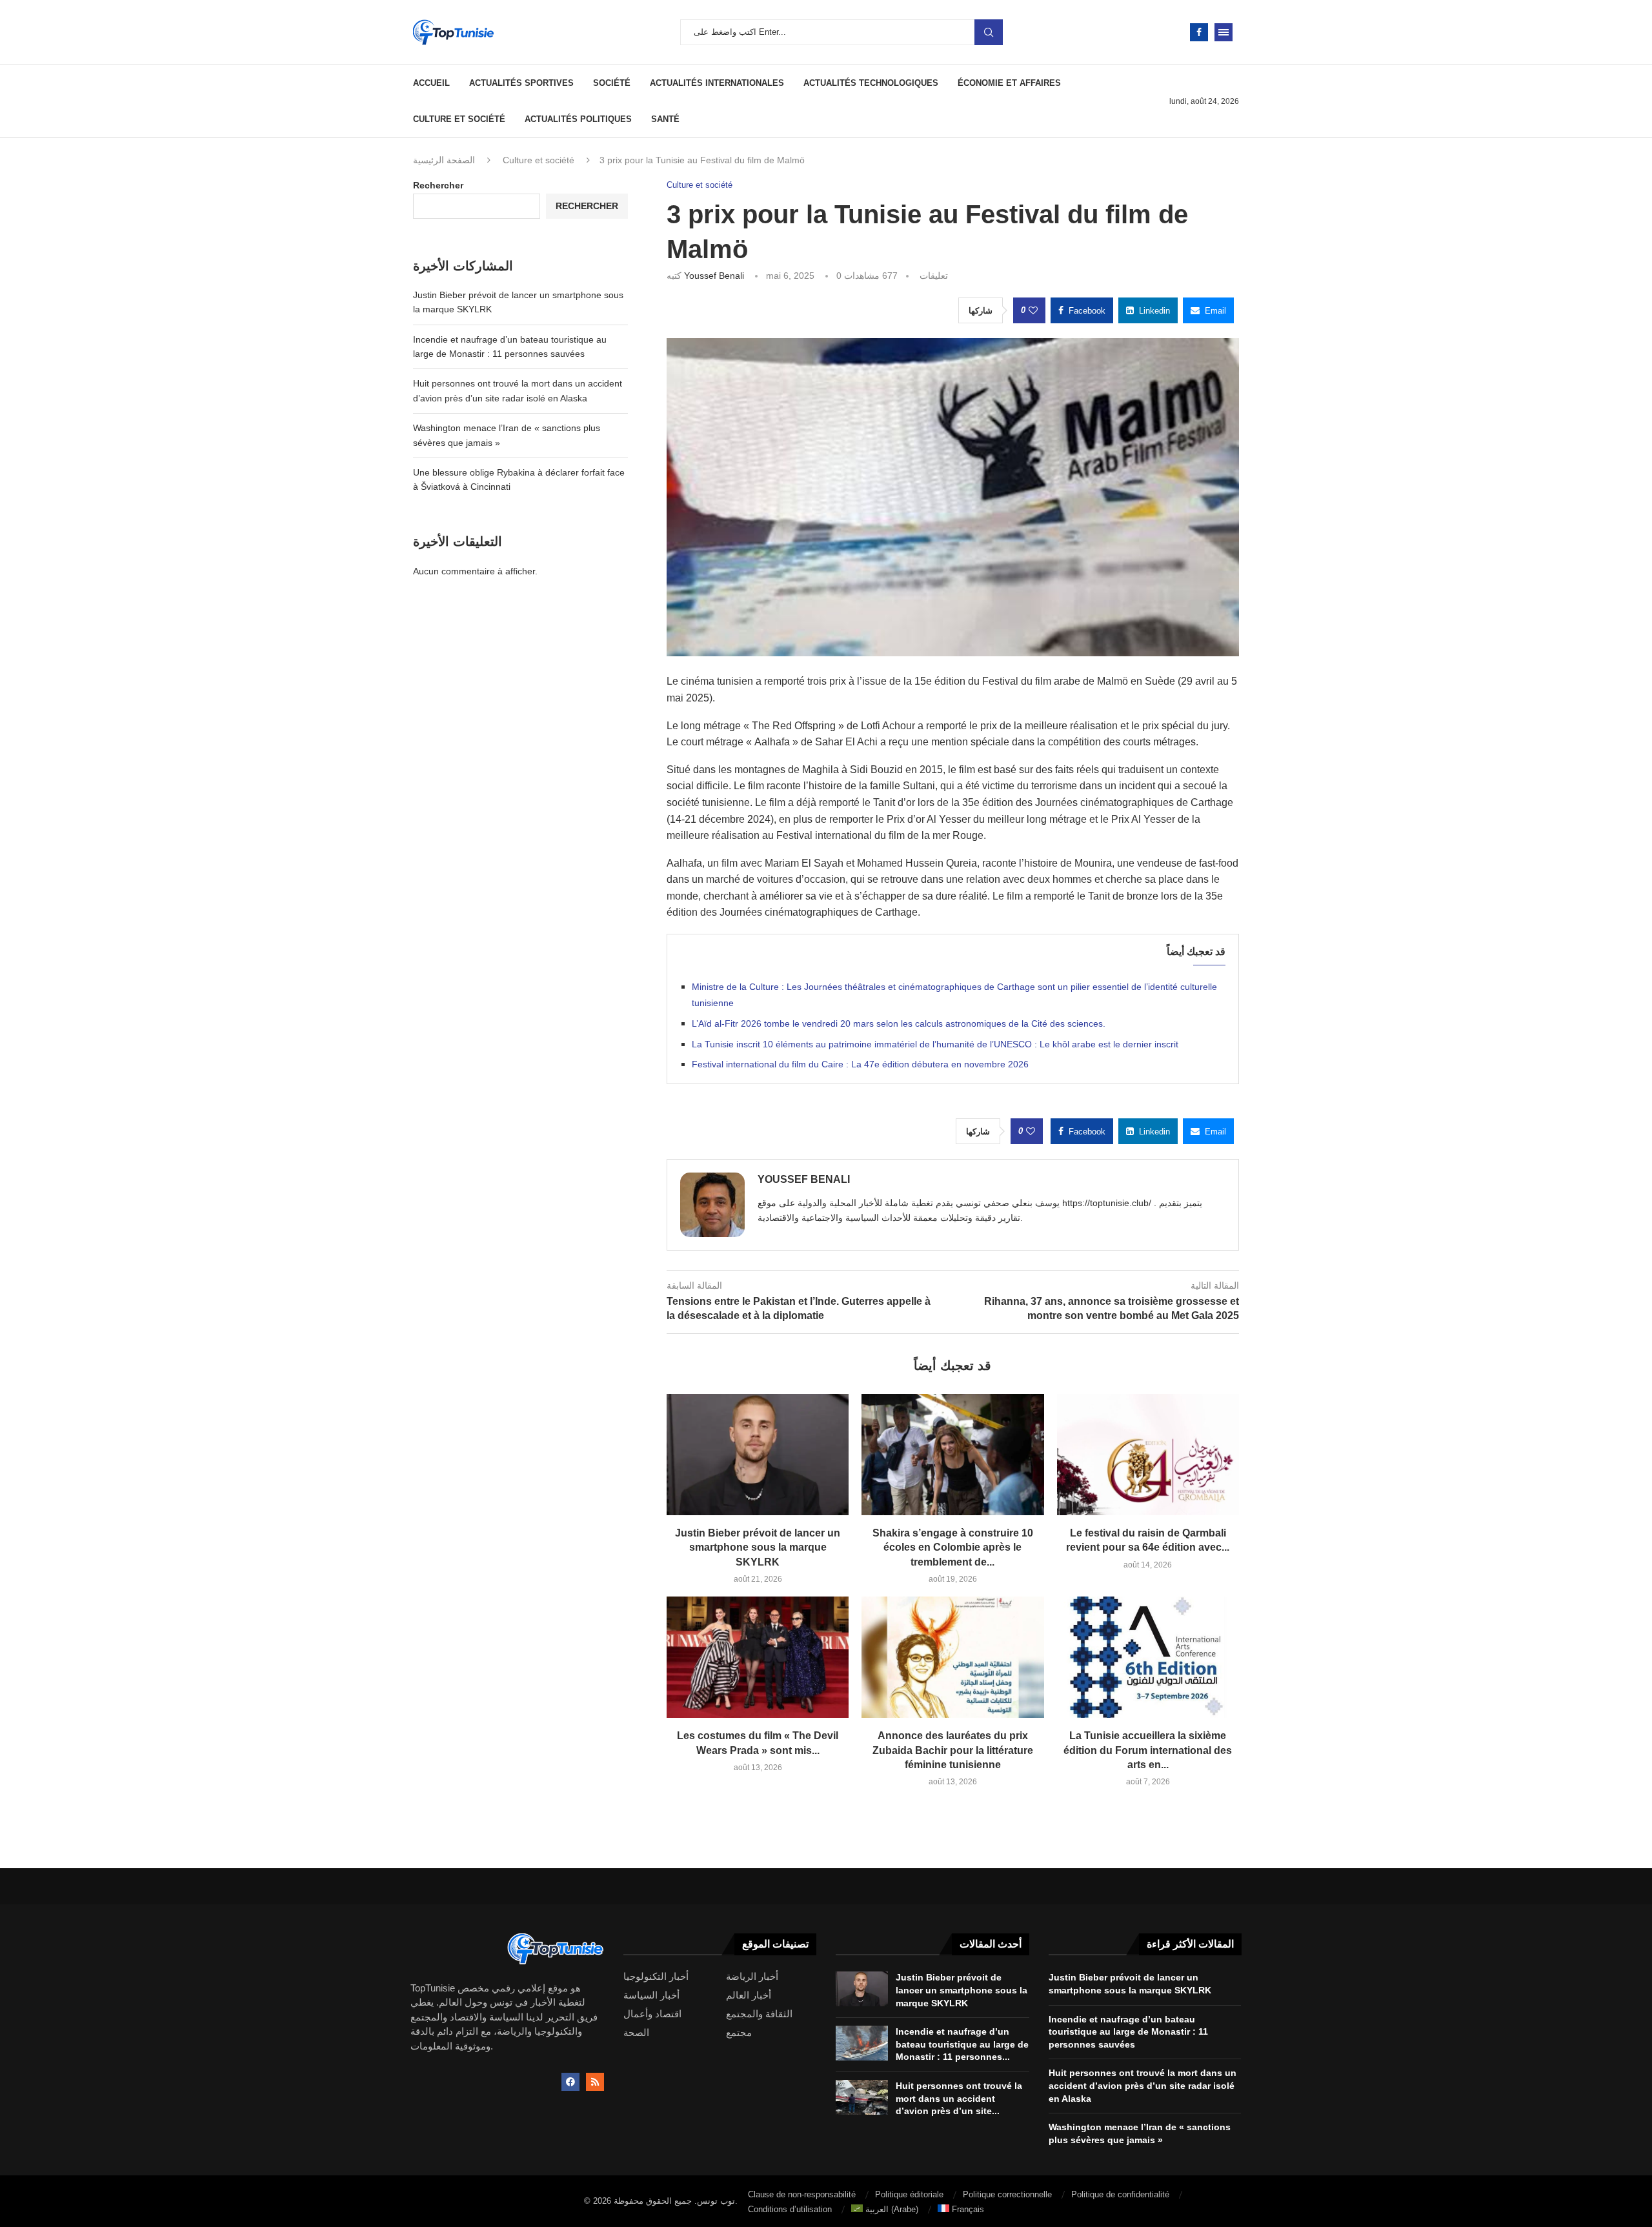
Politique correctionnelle (1007, 2194)
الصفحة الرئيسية (444, 160)
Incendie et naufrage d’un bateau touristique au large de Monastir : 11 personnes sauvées (1128, 2032)
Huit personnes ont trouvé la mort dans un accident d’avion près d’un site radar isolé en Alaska (1143, 2085)
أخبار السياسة (651, 1995)
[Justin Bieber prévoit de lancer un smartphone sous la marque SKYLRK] (758, 1455)
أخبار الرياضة (752, 1976)
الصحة (636, 2032)
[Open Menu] (1224, 32)
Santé (665, 119)
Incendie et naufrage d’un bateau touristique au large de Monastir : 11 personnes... (962, 2044)
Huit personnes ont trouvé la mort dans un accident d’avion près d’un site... (959, 2098)
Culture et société (459, 119)
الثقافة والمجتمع (759, 2014)
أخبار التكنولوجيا (656, 1976)
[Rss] (595, 2082)
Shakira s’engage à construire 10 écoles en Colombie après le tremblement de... (953, 1547)
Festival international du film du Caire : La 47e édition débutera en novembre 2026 (860, 1064)
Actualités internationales (717, 83)
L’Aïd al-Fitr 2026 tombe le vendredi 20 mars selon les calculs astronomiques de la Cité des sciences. (899, 1023)
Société (612, 83)
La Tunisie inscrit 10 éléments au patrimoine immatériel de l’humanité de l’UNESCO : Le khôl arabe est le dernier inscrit (935, 1044)
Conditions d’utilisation (790, 2209)
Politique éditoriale (909, 2194)
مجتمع (739, 2032)
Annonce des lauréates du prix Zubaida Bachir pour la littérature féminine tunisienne (953, 1750)
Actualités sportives (521, 83)
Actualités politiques (578, 119)
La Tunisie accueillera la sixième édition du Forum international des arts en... (1148, 1750)
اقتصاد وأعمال (652, 2014)
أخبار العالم (749, 1995)
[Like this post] (1033, 310)
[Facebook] (1199, 32)
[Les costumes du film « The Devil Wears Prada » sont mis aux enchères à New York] (758, 1657)
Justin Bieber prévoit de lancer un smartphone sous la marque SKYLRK (758, 1547)
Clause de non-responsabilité (802, 2194)
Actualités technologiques (871, 83)
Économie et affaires (1009, 83)
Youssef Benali (714, 276)
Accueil (431, 83)
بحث (989, 32)
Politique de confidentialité (1120, 2194)
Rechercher (438, 185)
